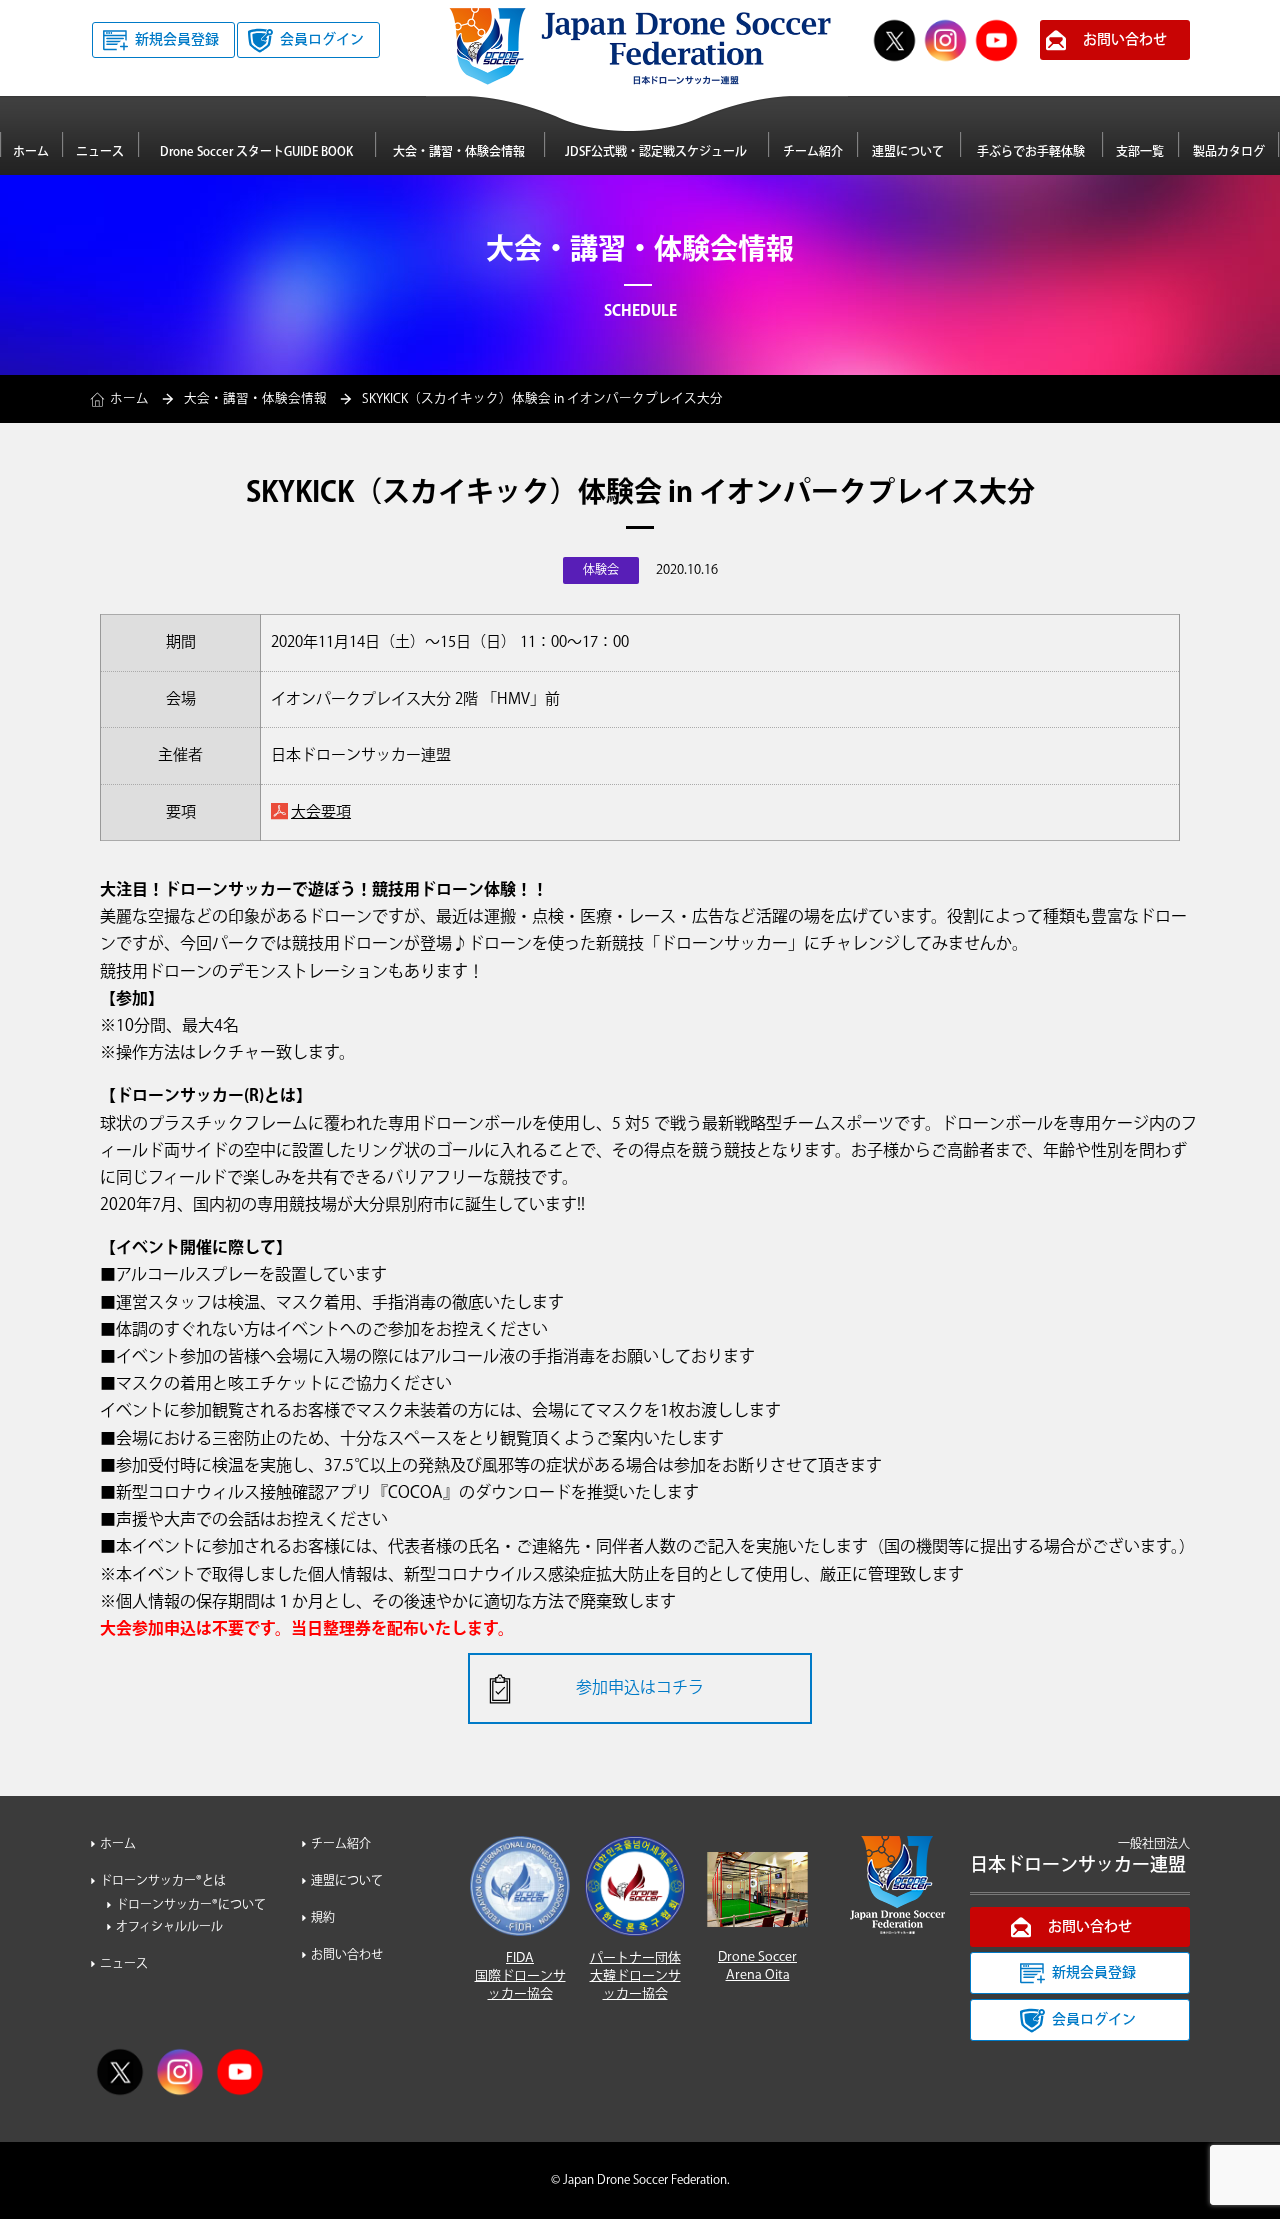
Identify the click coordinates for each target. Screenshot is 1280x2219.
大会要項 (321, 812)
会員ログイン (322, 40)
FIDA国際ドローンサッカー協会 (520, 1976)
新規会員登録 (177, 40)
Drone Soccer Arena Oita (757, 1966)
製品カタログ (1229, 153)
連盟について (908, 153)
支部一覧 (1140, 153)
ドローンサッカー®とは (163, 1881)
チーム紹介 (813, 153)
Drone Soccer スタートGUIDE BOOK (256, 153)
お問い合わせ (1125, 40)
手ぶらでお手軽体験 (1031, 153)
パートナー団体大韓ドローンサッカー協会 (635, 1976)
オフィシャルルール (169, 1927)
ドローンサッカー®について (191, 1905)
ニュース (100, 153)
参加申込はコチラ (640, 1688)
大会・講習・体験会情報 (459, 153)
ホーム (31, 153)
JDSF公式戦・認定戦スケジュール (656, 153)
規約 (323, 1918)
